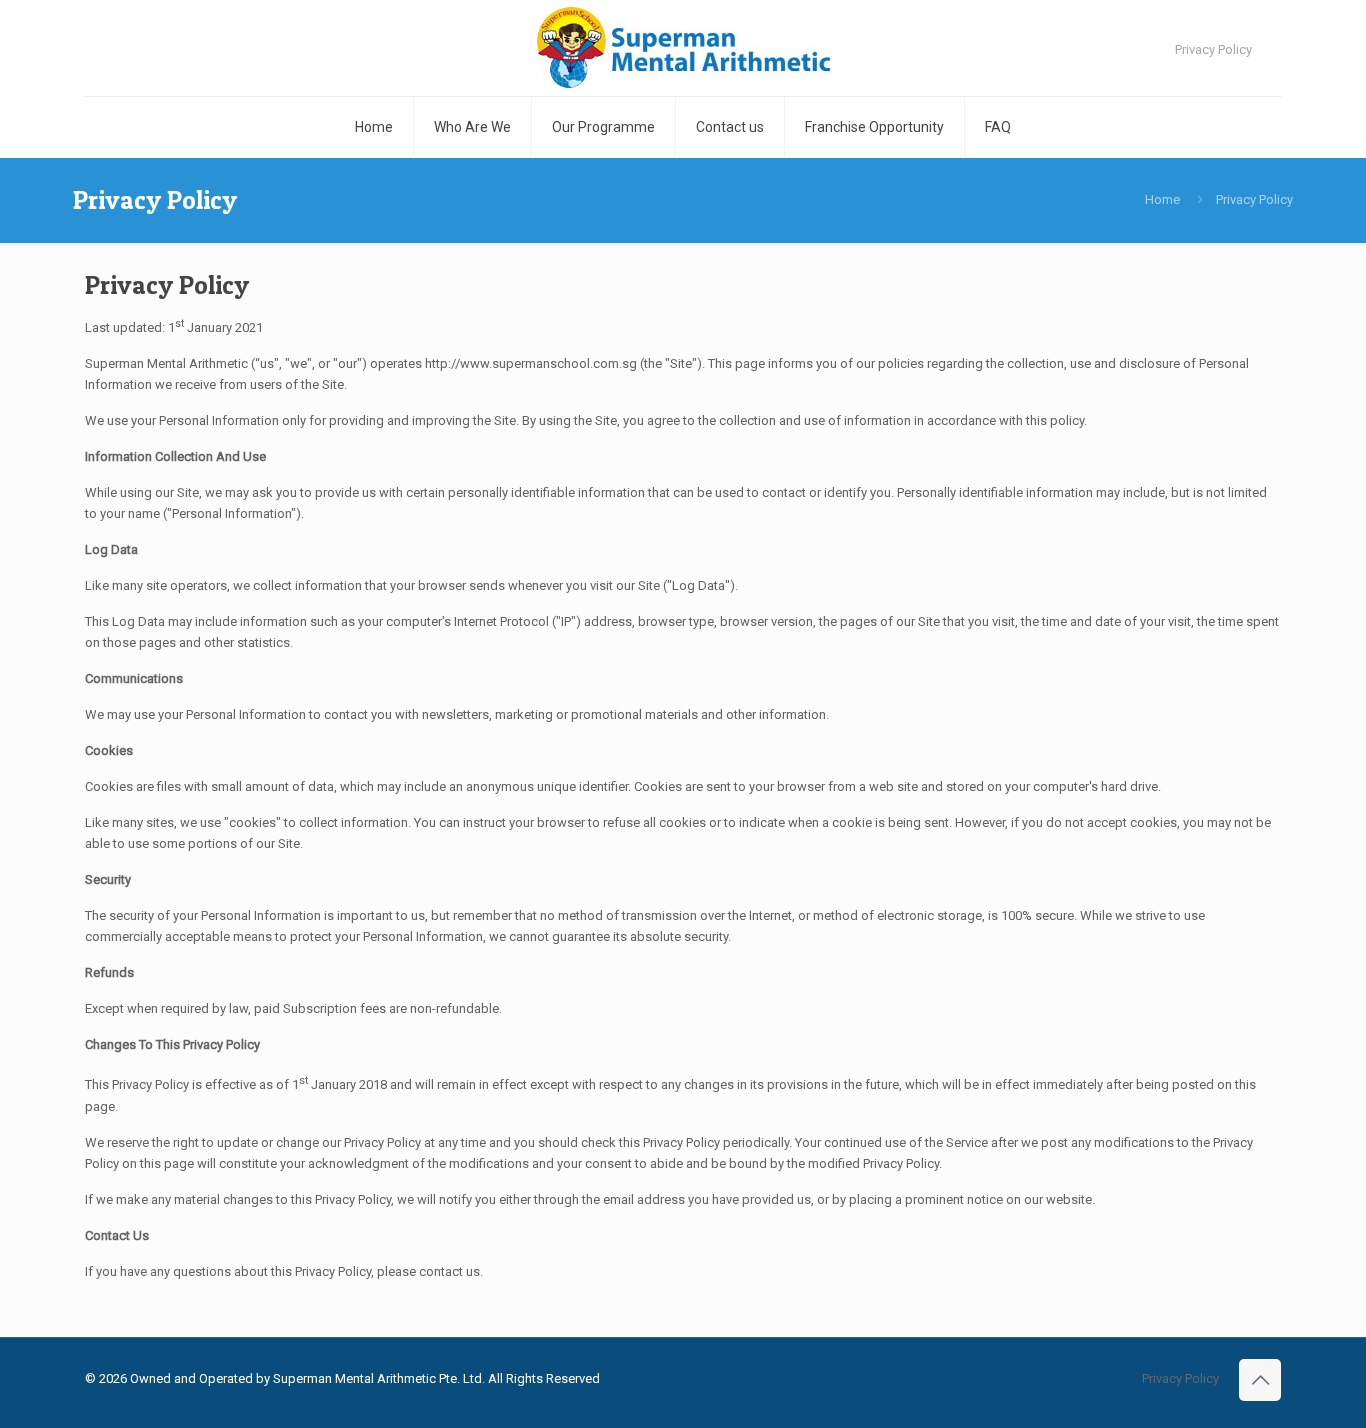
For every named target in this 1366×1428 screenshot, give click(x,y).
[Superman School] (683, 48)
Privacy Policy (1213, 49)
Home (1162, 199)
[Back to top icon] (1260, 1380)
